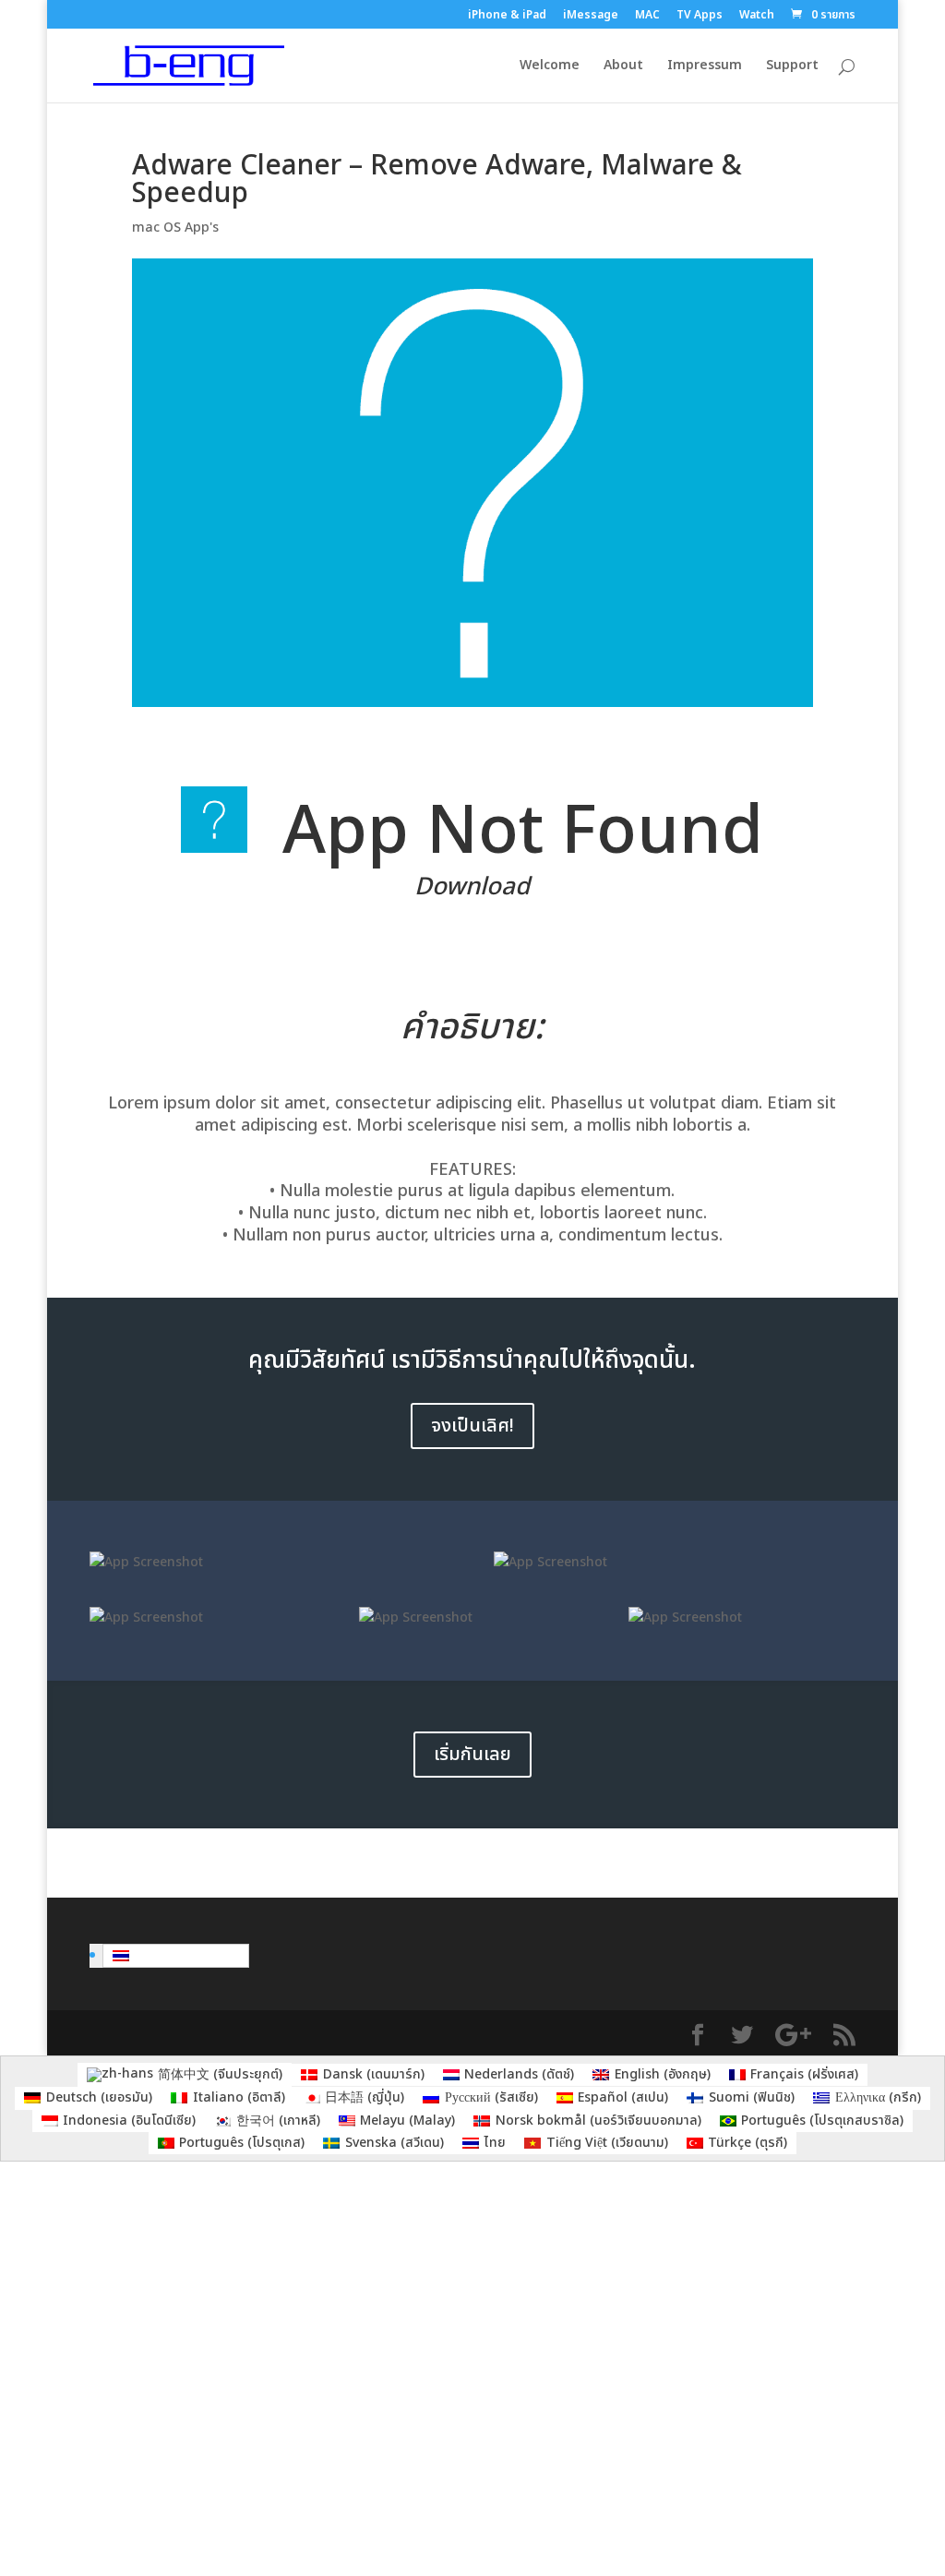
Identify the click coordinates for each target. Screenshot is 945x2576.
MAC (647, 16)
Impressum (705, 67)
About (623, 67)
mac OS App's (175, 228)
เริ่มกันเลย (472, 1755)
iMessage (591, 16)
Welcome (550, 67)
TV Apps (700, 16)
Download (472, 887)
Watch (757, 16)
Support (792, 67)
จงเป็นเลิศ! (472, 1426)
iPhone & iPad (507, 16)
